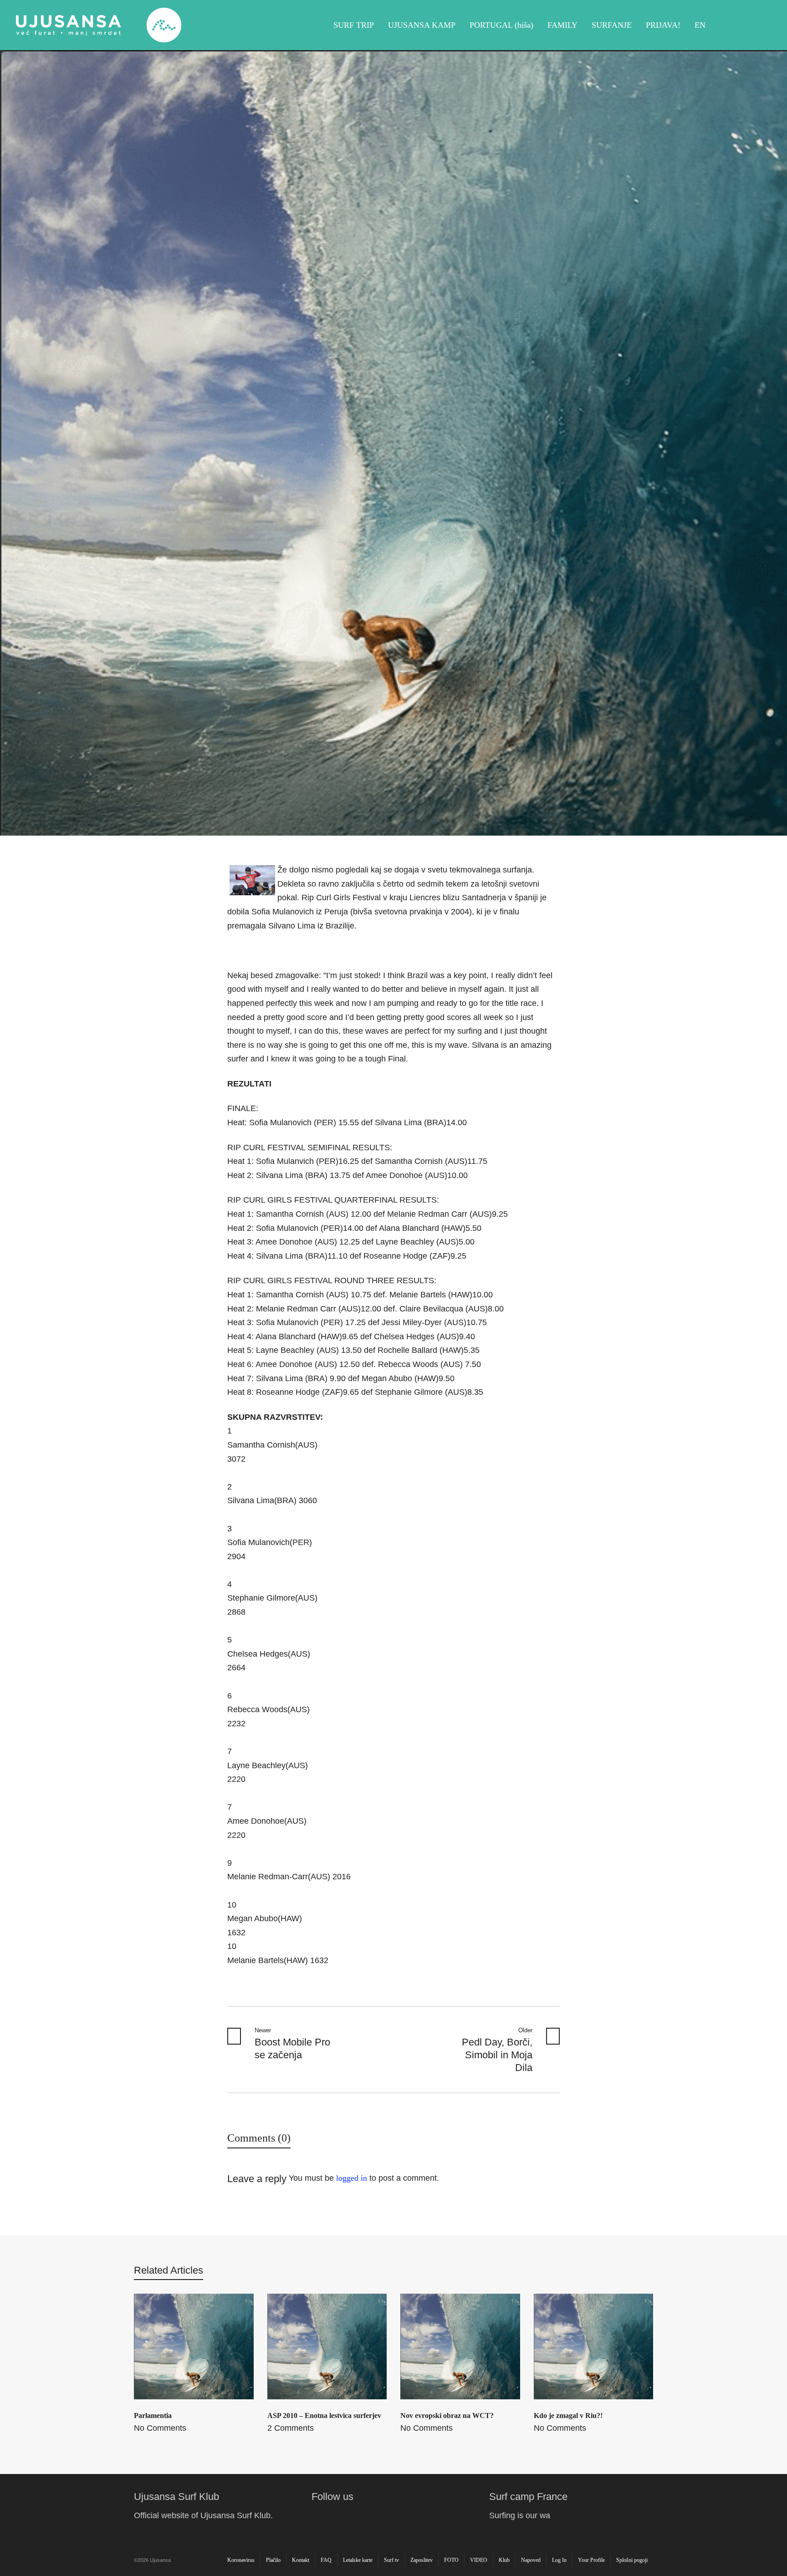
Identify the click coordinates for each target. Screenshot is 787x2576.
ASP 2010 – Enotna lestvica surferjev (324, 2415)
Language (761, 25)
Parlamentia (153, 2415)
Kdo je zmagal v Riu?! (568, 2415)
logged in (352, 2178)
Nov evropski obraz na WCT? (447, 2415)
